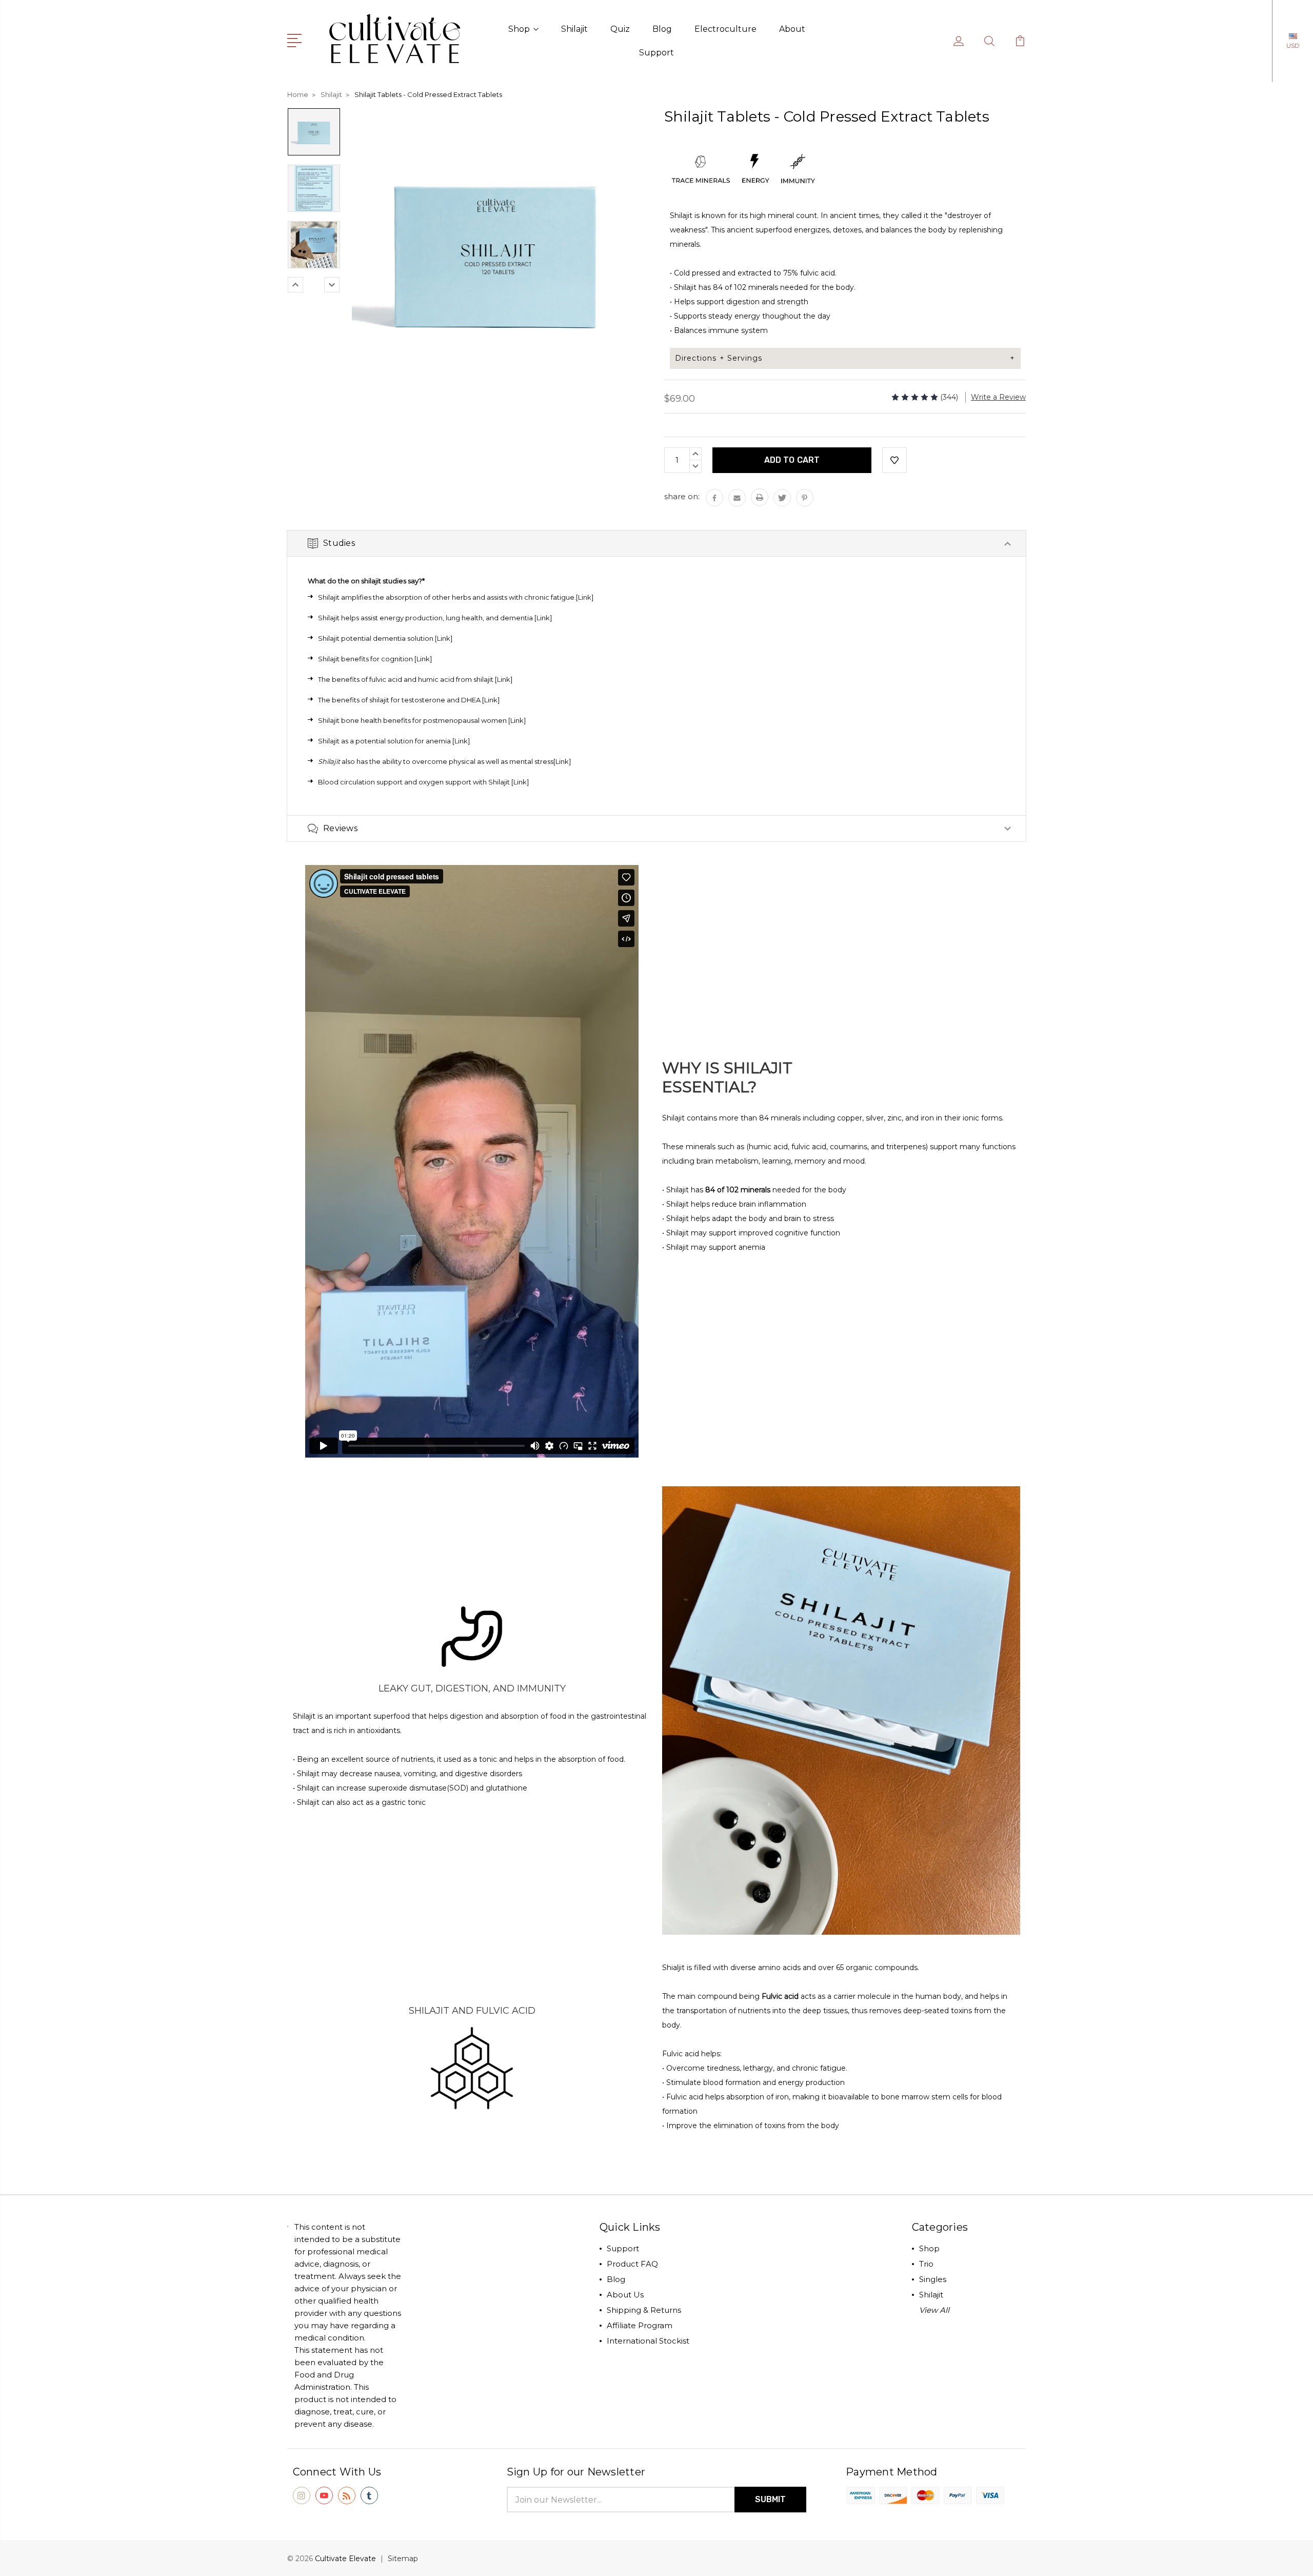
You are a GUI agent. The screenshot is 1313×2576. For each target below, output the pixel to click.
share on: (682, 496)
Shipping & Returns (644, 2310)
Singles (933, 2279)
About (792, 29)
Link (585, 597)
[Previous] (295, 285)
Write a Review (998, 397)
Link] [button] (521, 782)
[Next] (332, 285)
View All (934, 2310)
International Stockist (648, 2341)
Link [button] (543, 618)
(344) (949, 397)
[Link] (504, 679)
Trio (926, 2264)
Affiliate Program (640, 2325)
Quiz (620, 29)
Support (656, 53)
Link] (424, 659)
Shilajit (574, 29)
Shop (519, 29)
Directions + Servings (719, 358)
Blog (662, 29)
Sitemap (403, 2559)
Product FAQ (632, 2264)
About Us (625, 2295)
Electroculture (725, 29)
